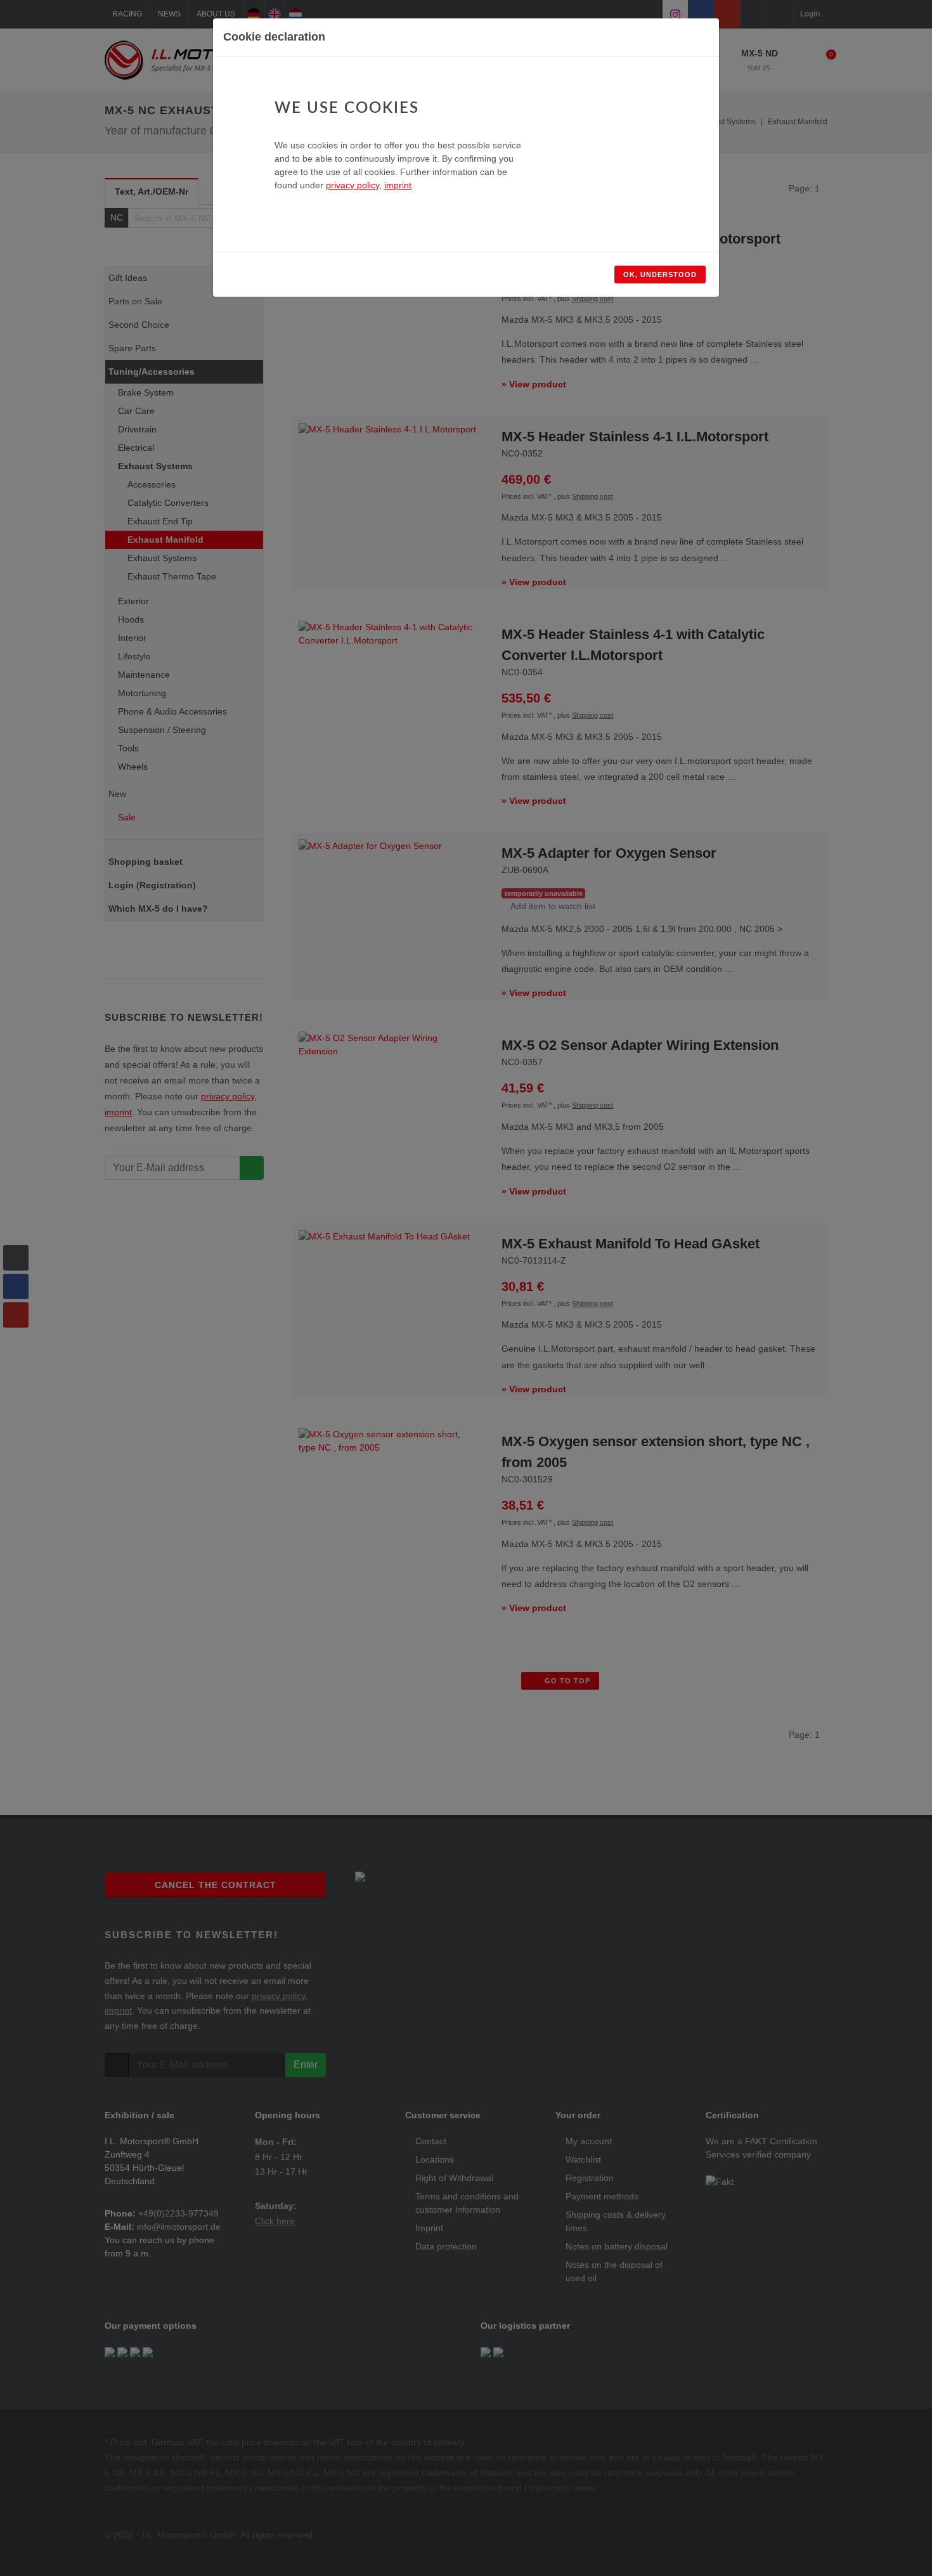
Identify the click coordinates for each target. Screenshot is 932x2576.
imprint (398, 185)
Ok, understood (660, 275)
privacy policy (353, 185)
